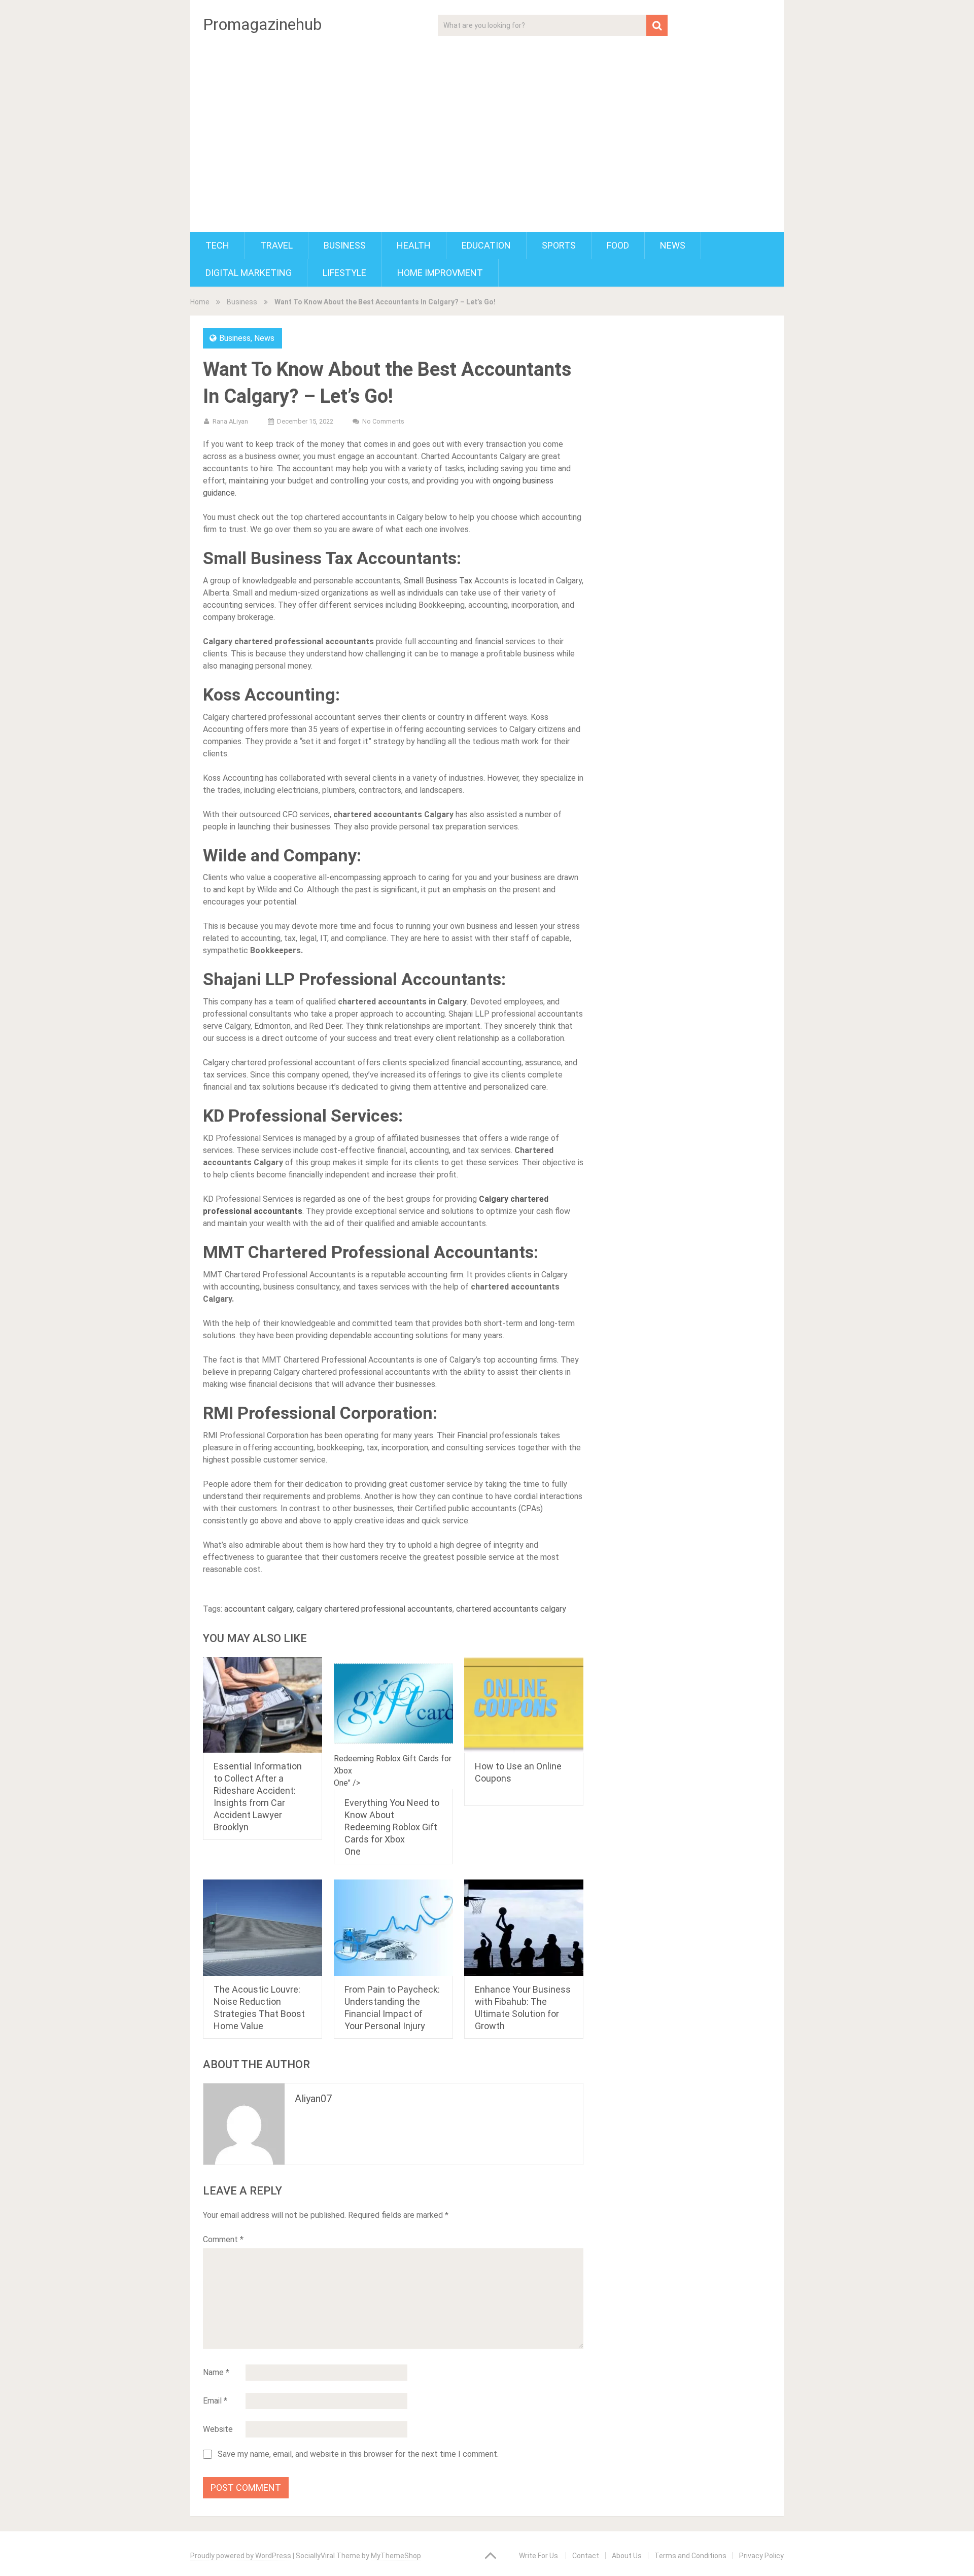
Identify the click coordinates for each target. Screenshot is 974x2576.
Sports (559, 245)
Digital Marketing (249, 273)
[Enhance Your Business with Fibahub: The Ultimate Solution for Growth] (524, 1928)
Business (345, 245)
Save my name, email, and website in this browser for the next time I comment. (358, 2454)
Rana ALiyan (230, 421)
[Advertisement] (487, 128)
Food (618, 245)
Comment (223, 2239)
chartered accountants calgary (511, 1609)
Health (414, 245)
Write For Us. (539, 2556)
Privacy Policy (761, 2556)
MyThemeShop (396, 2556)
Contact (586, 2556)
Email (215, 2401)
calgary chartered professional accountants (374, 1609)
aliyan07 (313, 2099)
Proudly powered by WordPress (241, 2556)
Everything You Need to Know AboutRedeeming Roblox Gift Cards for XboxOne (392, 1827)
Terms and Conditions (690, 2556)
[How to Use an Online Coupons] (524, 1705)
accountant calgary (258, 1609)
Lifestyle (344, 273)
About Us (627, 2556)
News (673, 245)
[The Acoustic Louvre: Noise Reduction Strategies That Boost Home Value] (263, 1928)
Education (486, 245)
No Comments (383, 421)
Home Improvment (440, 273)
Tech (217, 245)
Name (216, 2372)
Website (218, 2429)
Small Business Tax (438, 581)
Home (200, 302)
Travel (276, 245)
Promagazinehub (262, 24)
